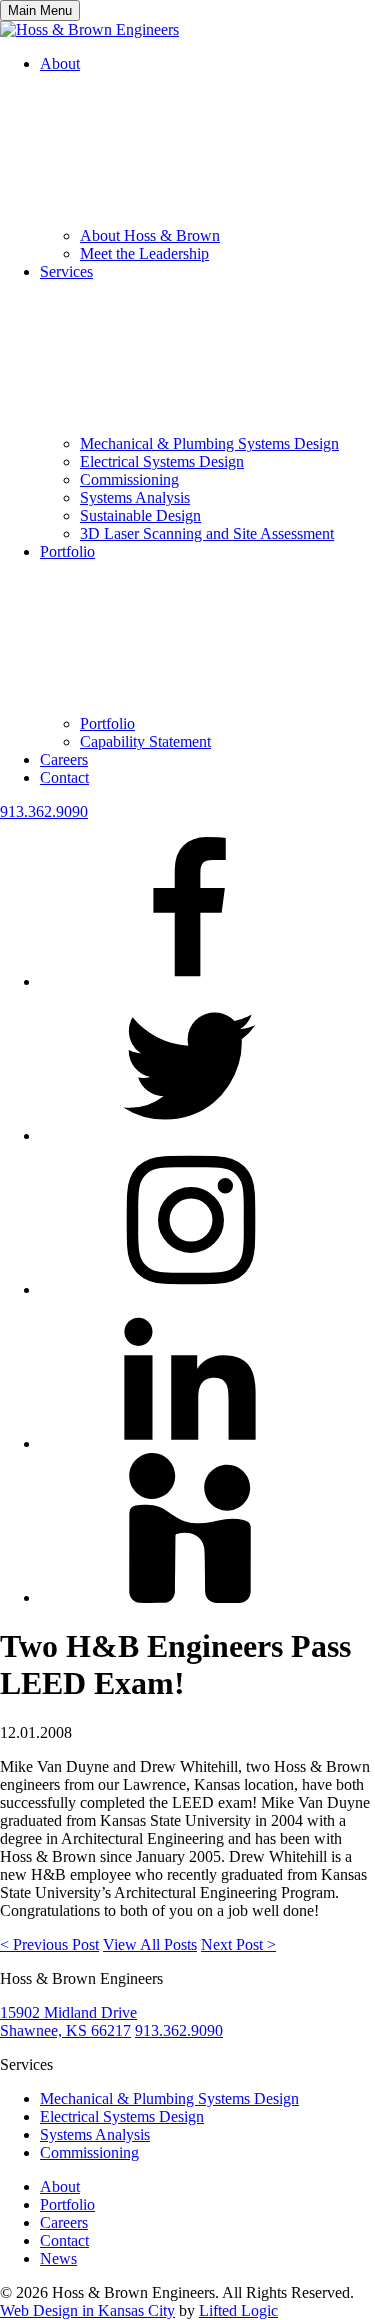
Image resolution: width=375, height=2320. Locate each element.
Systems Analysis (135, 497)
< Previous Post (49, 1944)
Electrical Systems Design (162, 461)
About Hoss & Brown (150, 235)
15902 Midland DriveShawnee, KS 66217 (68, 2021)
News (58, 2258)
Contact (64, 777)
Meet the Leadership (144, 253)
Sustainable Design (140, 515)
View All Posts (150, 1944)
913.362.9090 (44, 811)
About (60, 2186)
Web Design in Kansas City (87, 2310)
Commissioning (129, 479)
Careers (64, 759)
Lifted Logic (238, 2310)
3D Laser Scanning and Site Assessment (207, 533)
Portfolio (107, 723)
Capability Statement (145, 741)
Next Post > (238, 1944)
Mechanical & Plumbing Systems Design (209, 443)
